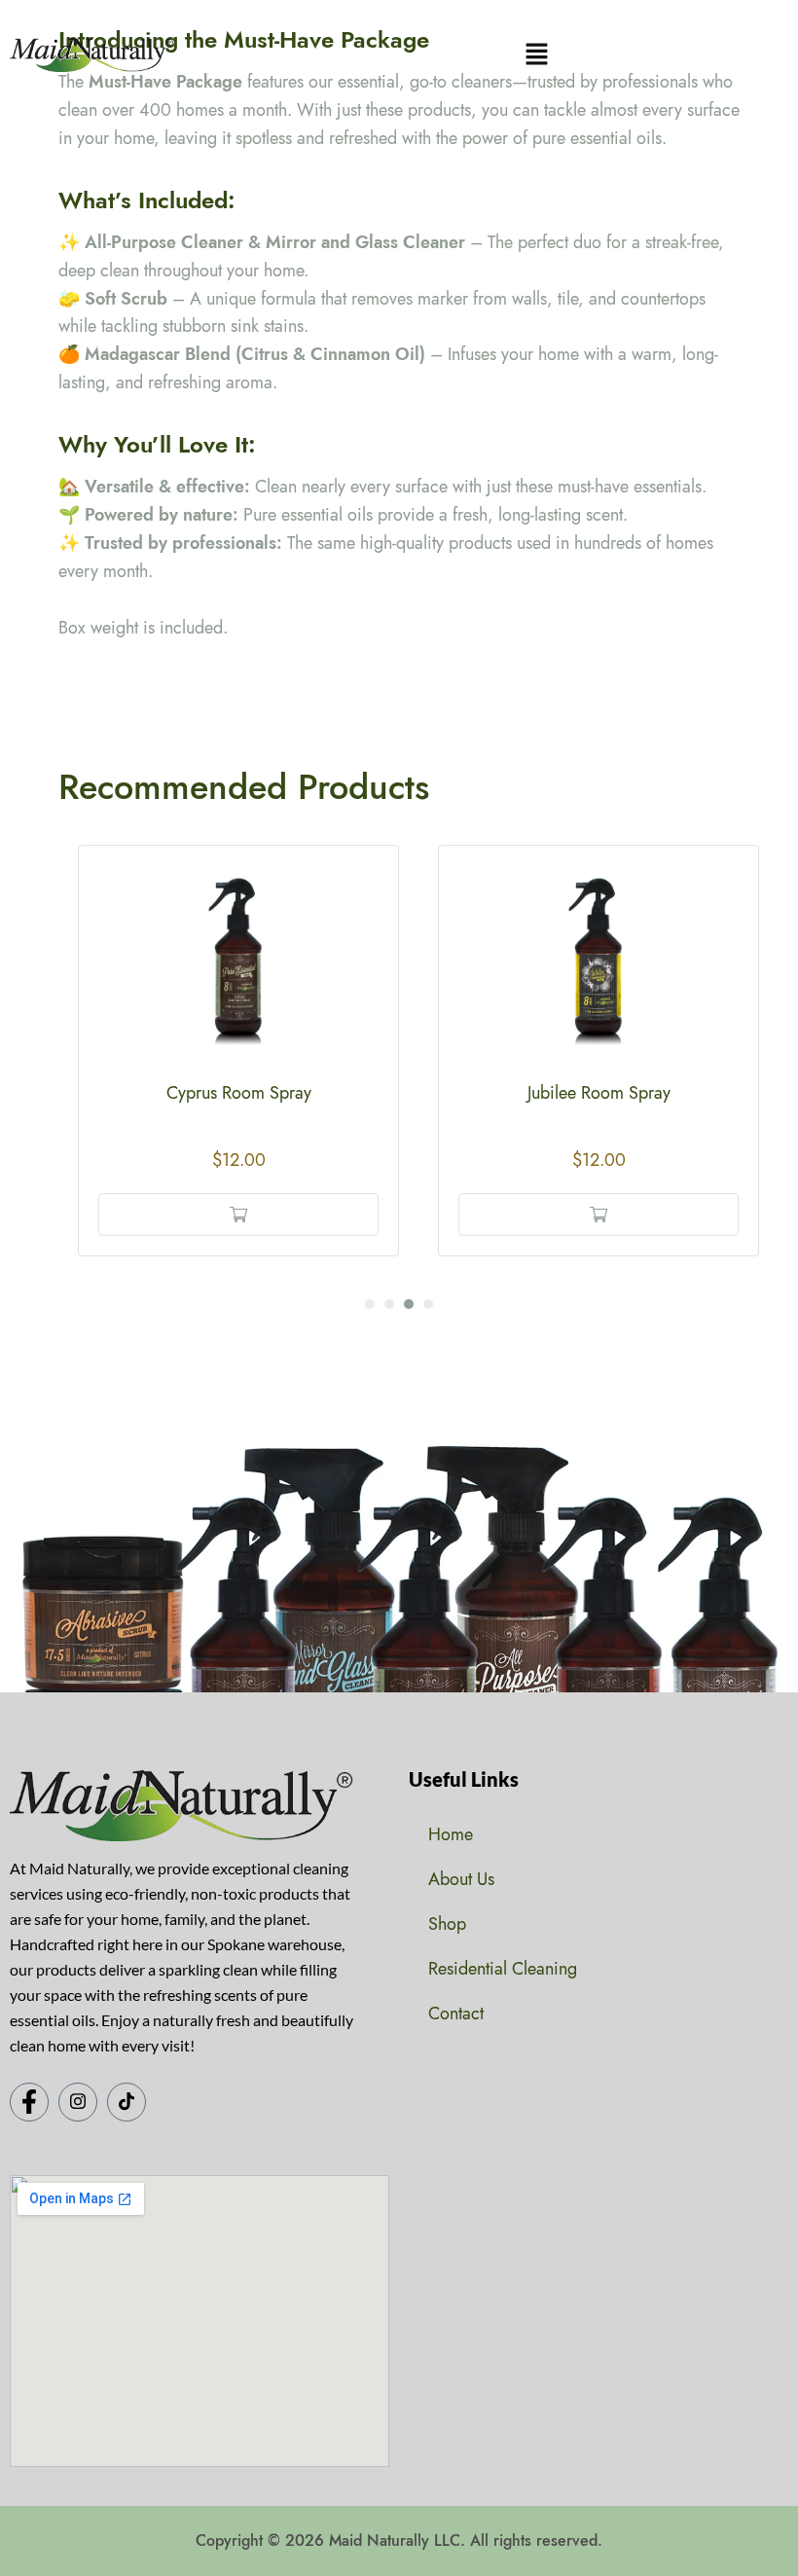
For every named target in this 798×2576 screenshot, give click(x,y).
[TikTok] (127, 2102)
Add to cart (238, 1215)
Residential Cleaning (503, 1969)
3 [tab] (409, 1304)
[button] (536, 55)
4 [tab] (428, 1304)
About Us (461, 1879)
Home (451, 1834)
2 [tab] (389, 1304)
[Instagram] (78, 2102)
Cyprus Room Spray (239, 1093)
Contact (456, 2014)
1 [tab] (370, 1304)
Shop (447, 1924)
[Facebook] (29, 2102)
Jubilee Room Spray (599, 1093)
